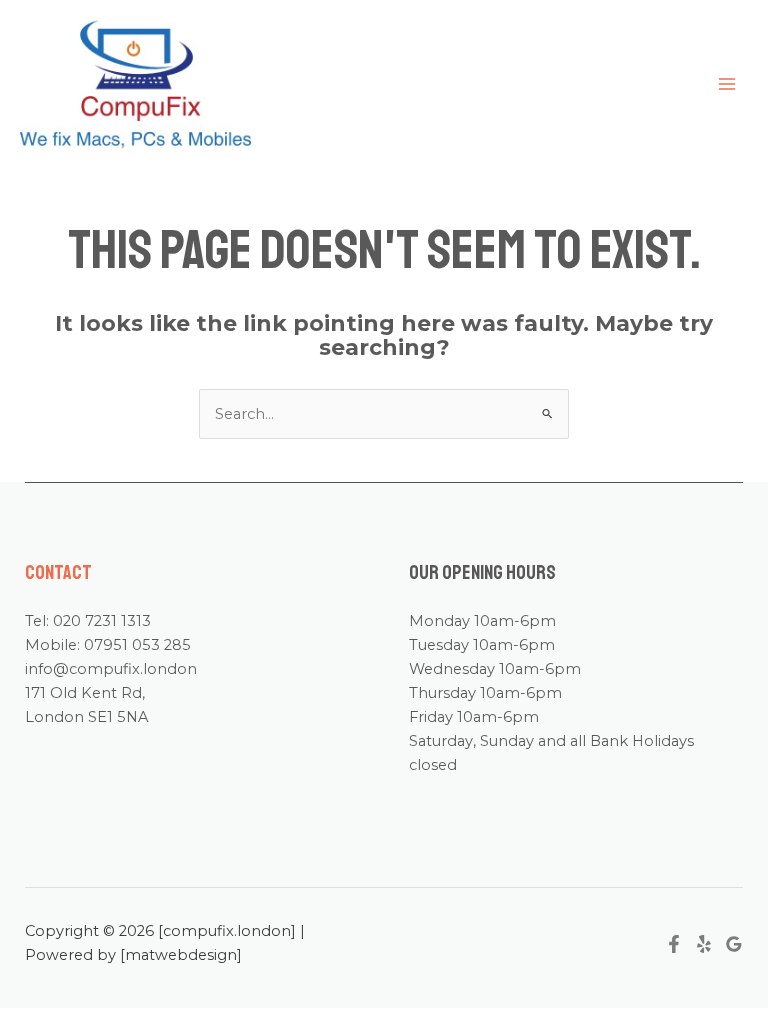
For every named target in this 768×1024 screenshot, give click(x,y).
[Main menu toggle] (727, 84)
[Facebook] (674, 944)
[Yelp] (704, 944)
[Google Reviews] (734, 944)
